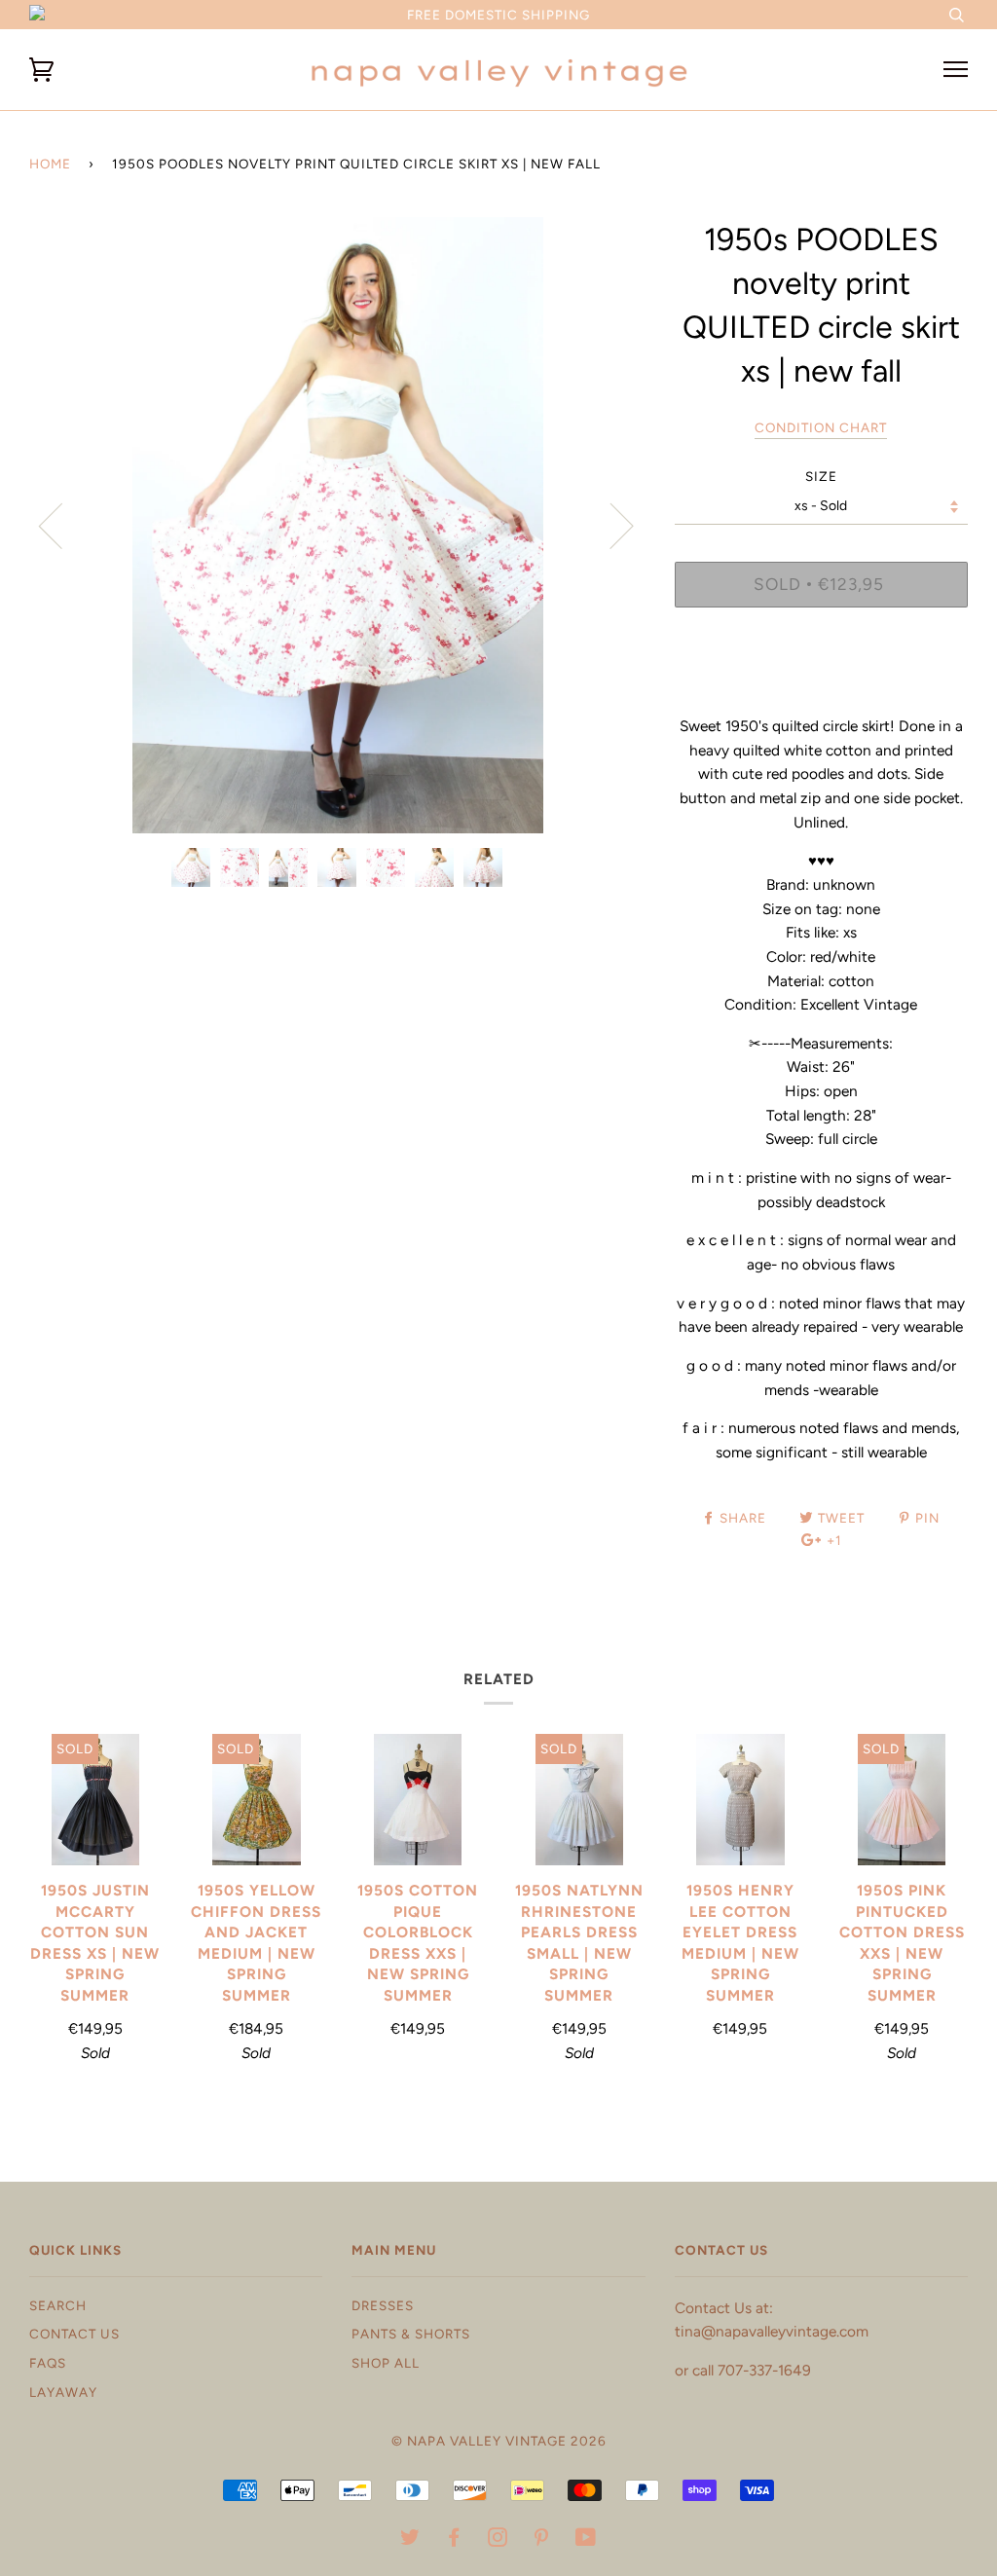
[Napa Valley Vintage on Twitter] (410, 2540)
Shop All (386, 2363)
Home (50, 164)
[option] (337, 525)
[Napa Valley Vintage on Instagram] (498, 2540)
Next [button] (610, 525)
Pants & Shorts (411, 2334)
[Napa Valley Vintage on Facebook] (454, 2540)
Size (821, 476)
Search (58, 2305)
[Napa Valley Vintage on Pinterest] (542, 2540)
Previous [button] (62, 525)
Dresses (383, 2305)
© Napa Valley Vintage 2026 (499, 2441)
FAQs (48, 2363)
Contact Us (74, 2334)
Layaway (63, 2392)
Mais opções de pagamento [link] (821, 689)
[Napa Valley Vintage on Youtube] (586, 2540)
